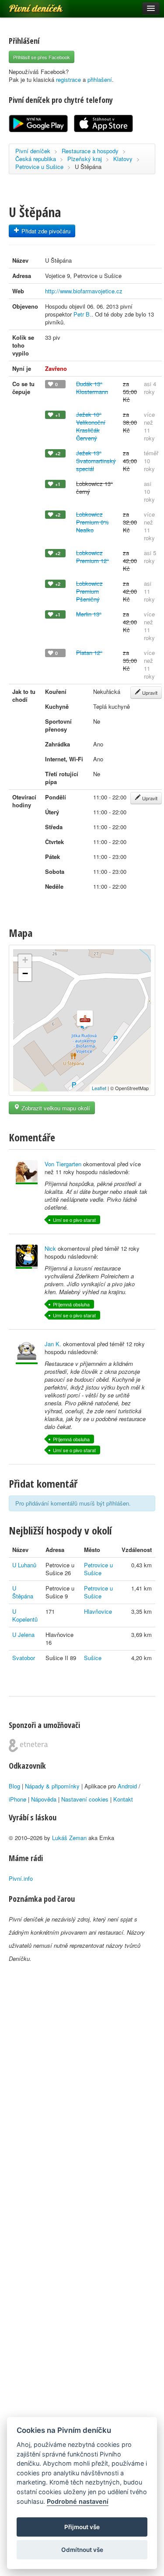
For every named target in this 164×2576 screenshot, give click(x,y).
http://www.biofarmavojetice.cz (84, 291)
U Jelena (23, 1635)
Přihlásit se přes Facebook (42, 57)
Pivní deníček (26, 5)
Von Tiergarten (63, 1164)
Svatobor (24, 1658)
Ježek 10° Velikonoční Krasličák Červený (91, 426)
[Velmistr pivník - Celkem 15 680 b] (27, 1352)
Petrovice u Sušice (39, 167)
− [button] (25, 973)
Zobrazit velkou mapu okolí (55, 1108)
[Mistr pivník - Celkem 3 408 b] (27, 1257)
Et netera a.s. (28, 1745)
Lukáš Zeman (69, 1838)
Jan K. (53, 1344)
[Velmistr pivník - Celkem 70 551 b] (27, 1172)
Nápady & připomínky (52, 1786)
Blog (14, 1786)
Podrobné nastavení (78, 2501)
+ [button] (25, 960)
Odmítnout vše (82, 2550)
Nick (50, 1248)
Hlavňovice (98, 1611)
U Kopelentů (25, 1615)
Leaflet (99, 1088)
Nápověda (44, 1799)
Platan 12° (89, 653)
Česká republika (36, 159)
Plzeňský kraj (85, 159)
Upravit (149, 693)
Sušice (93, 1658)
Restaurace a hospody (90, 151)
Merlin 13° (89, 614)
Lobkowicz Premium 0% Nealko (92, 522)
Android (127, 1786)
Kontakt (123, 1799)
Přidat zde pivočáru (45, 231)
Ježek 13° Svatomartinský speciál (96, 461)
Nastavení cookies (85, 1799)
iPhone (17, 1799)
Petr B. (82, 314)
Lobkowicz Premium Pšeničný (89, 591)
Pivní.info (21, 1878)
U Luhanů (24, 1565)
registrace (68, 79)
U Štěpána (23, 1592)
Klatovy (123, 159)
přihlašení (100, 79)
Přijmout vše (82, 2527)
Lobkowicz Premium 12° (92, 557)
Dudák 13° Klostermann (92, 388)
